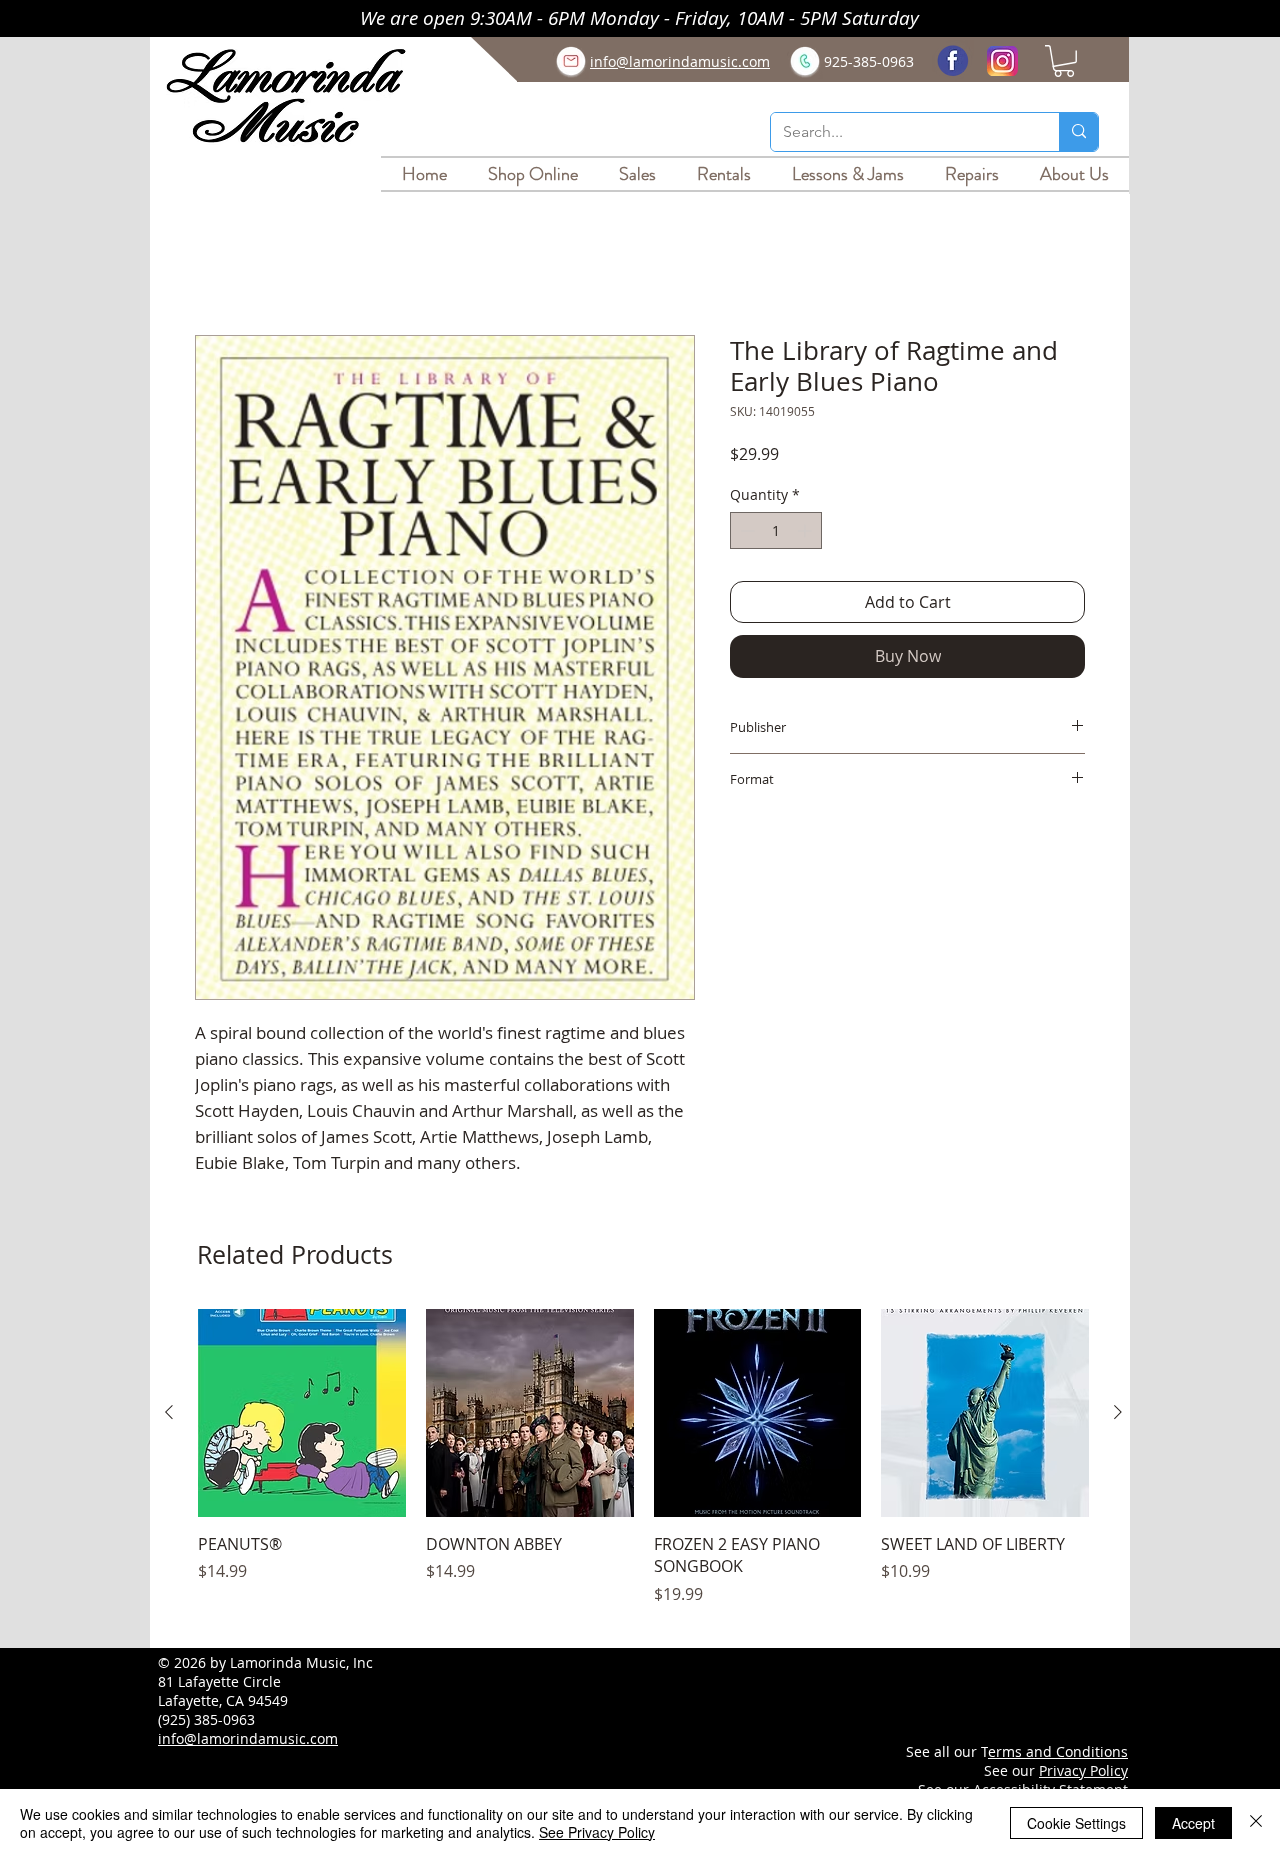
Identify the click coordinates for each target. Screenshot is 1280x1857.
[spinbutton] (776, 533)
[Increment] (806, 533)
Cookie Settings (1076, 1823)
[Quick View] (302, 1416)
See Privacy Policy (597, 1832)
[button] (1064, 61)
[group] (643, 1471)
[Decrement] (745, 533)
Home (218, 266)
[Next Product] (1118, 1415)
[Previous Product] (169, 1415)
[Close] (1256, 1823)
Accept (1193, 1823)
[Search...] (1078, 132)
